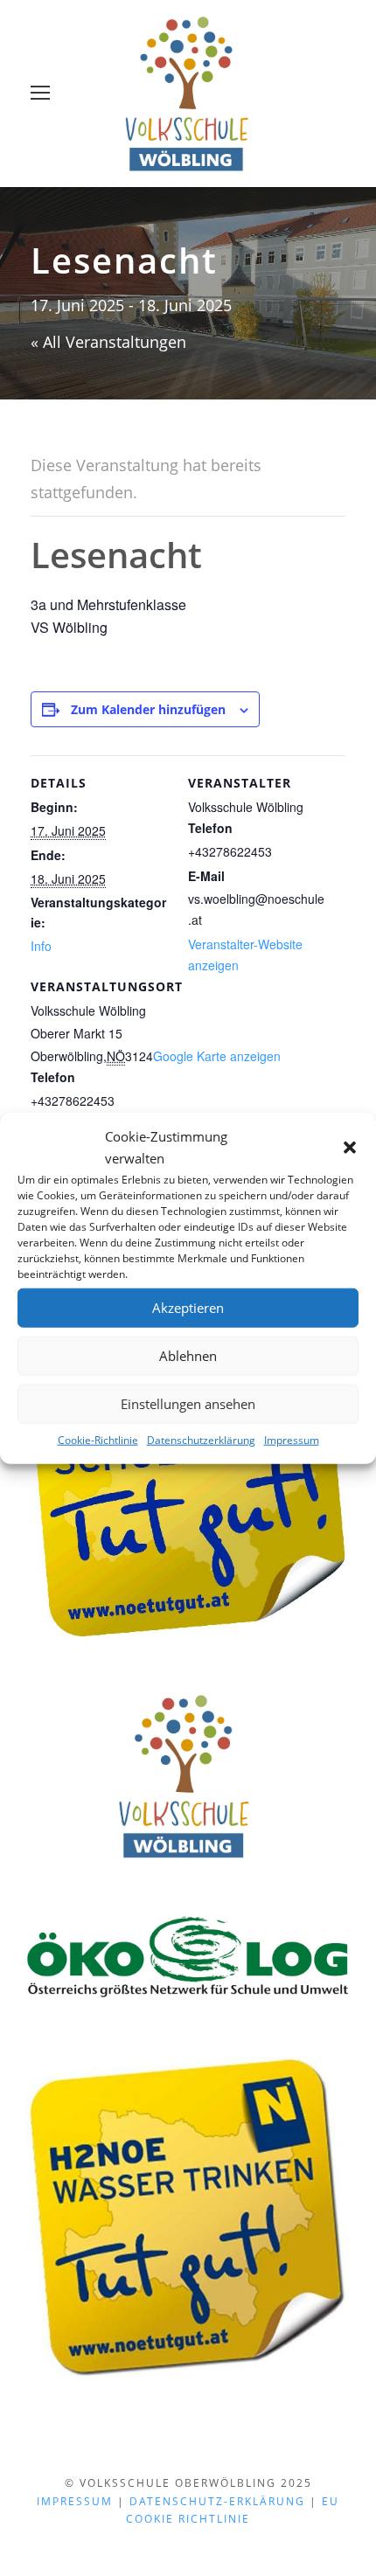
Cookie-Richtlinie (98, 1439)
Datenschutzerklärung (201, 1439)
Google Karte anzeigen (217, 1056)
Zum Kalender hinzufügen (148, 709)
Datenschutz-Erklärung (217, 2501)
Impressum (292, 1439)
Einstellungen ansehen (188, 1404)
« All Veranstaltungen (108, 342)
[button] (350, 1148)
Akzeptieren (188, 1308)
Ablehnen (188, 1356)
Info (41, 946)
